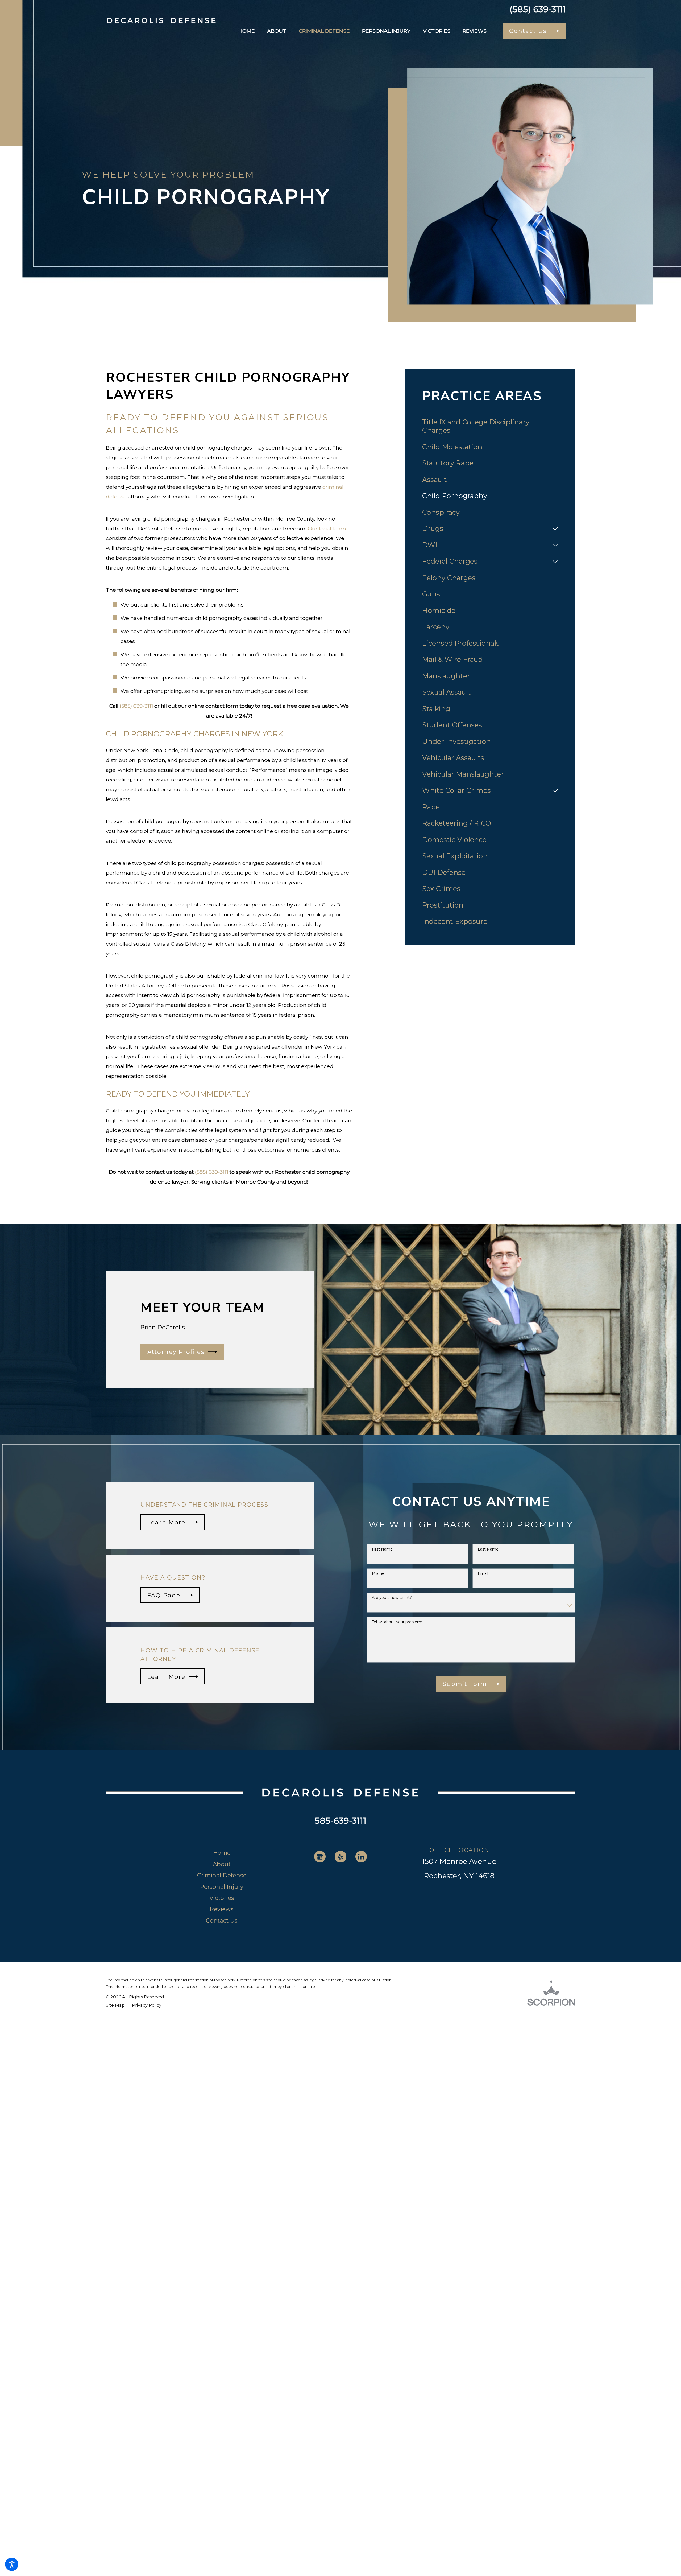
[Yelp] (340, 1856)
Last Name (488, 1549)
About (222, 1864)
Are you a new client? (392, 1598)
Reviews (222, 1909)
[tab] (555, 529)
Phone (378, 1574)
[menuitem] (247, 31)
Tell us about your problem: (397, 1622)
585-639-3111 (340, 1821)
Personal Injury (222, 1887)
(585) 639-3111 (538, 9)
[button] (12, 2564)
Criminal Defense (222, 1875)
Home (222, 1853)
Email (483, 1574)
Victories (222, 1898)
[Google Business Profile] (320, 1856)
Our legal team (327, 529)
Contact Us (222, 1920)
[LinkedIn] (361, 1856)
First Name (382, 1549)
